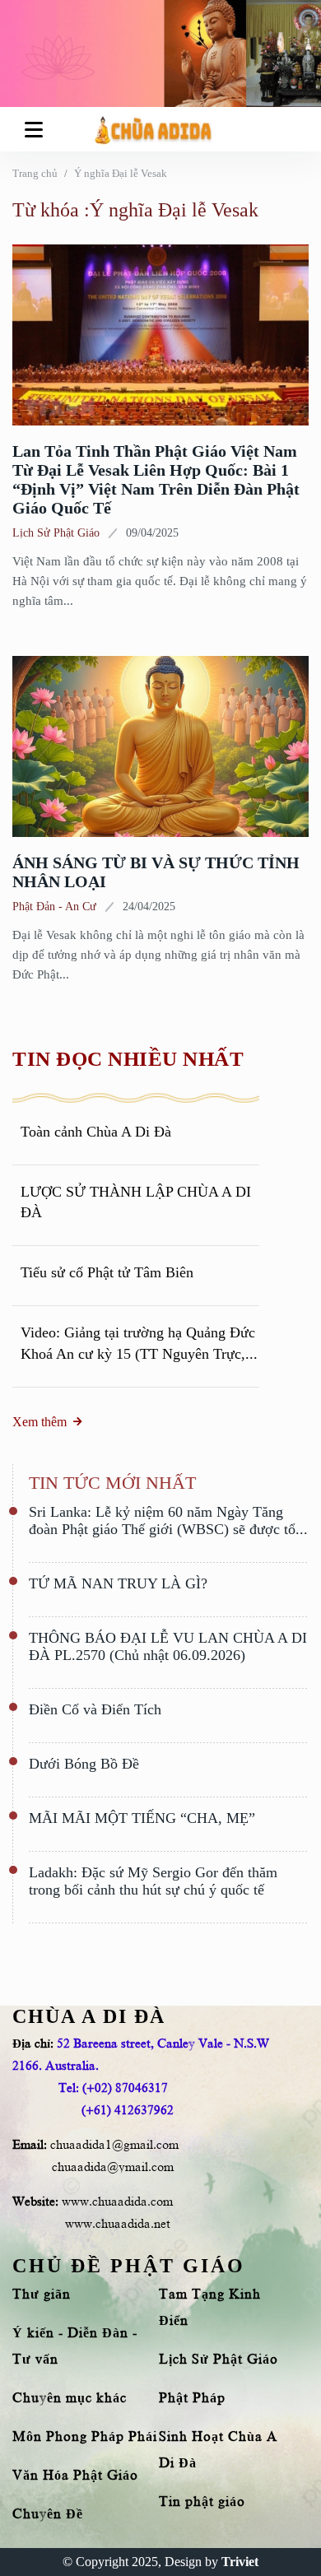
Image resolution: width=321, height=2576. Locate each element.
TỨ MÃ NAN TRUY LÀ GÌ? (118, 1583)
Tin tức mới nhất (112, 1483)
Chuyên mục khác (70, 2398)
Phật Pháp (192, 2398)
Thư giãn (42, 2295)
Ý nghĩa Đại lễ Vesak (121, 173)
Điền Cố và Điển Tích (95, 1709)
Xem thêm (40, 1422)
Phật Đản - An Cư (54, 907)
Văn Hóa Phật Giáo (75, 2476)
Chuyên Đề (48, 2514)
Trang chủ (35, 173)
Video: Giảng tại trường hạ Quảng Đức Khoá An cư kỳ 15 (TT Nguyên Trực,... (139, 1343)
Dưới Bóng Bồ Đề (84, 1764)
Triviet (240, 2562)
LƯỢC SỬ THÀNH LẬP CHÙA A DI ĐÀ (136, 1202)
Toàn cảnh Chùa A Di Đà (96, 1132)
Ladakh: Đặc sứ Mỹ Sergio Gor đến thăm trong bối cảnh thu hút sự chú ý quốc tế (153, 1881)
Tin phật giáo (202, 2502)
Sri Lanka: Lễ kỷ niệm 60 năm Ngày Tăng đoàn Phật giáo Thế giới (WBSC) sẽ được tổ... (168, 1520)
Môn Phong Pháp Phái (85, 2437)
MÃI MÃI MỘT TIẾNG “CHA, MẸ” (142, 1818)
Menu (37, 129)
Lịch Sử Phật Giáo (56, 533)
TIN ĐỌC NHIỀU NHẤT (128, 1059)
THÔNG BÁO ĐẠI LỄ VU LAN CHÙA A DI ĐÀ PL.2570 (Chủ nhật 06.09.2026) (168, 1646)
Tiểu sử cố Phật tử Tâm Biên (107, 1272)
